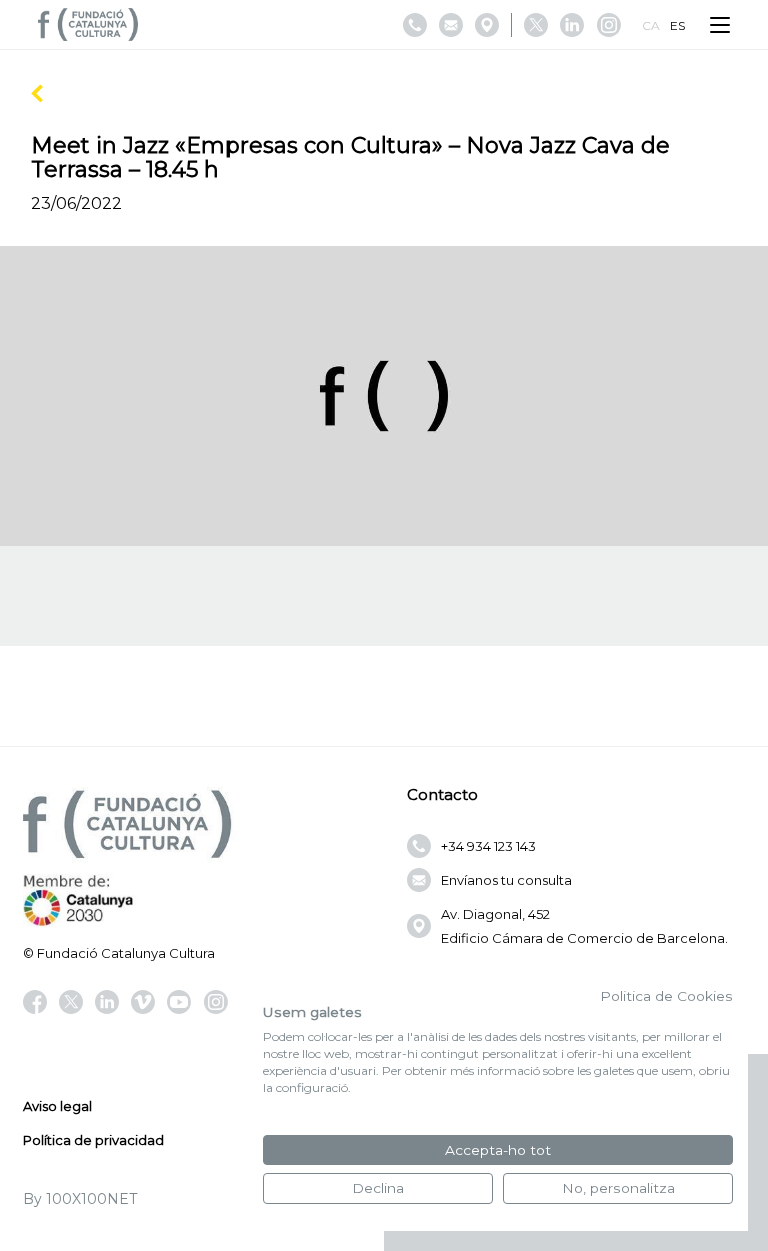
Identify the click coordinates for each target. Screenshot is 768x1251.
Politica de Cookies (666, 996)
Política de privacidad (93, 1140)
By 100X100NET (80, 1199)
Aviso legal (57, 1106)
